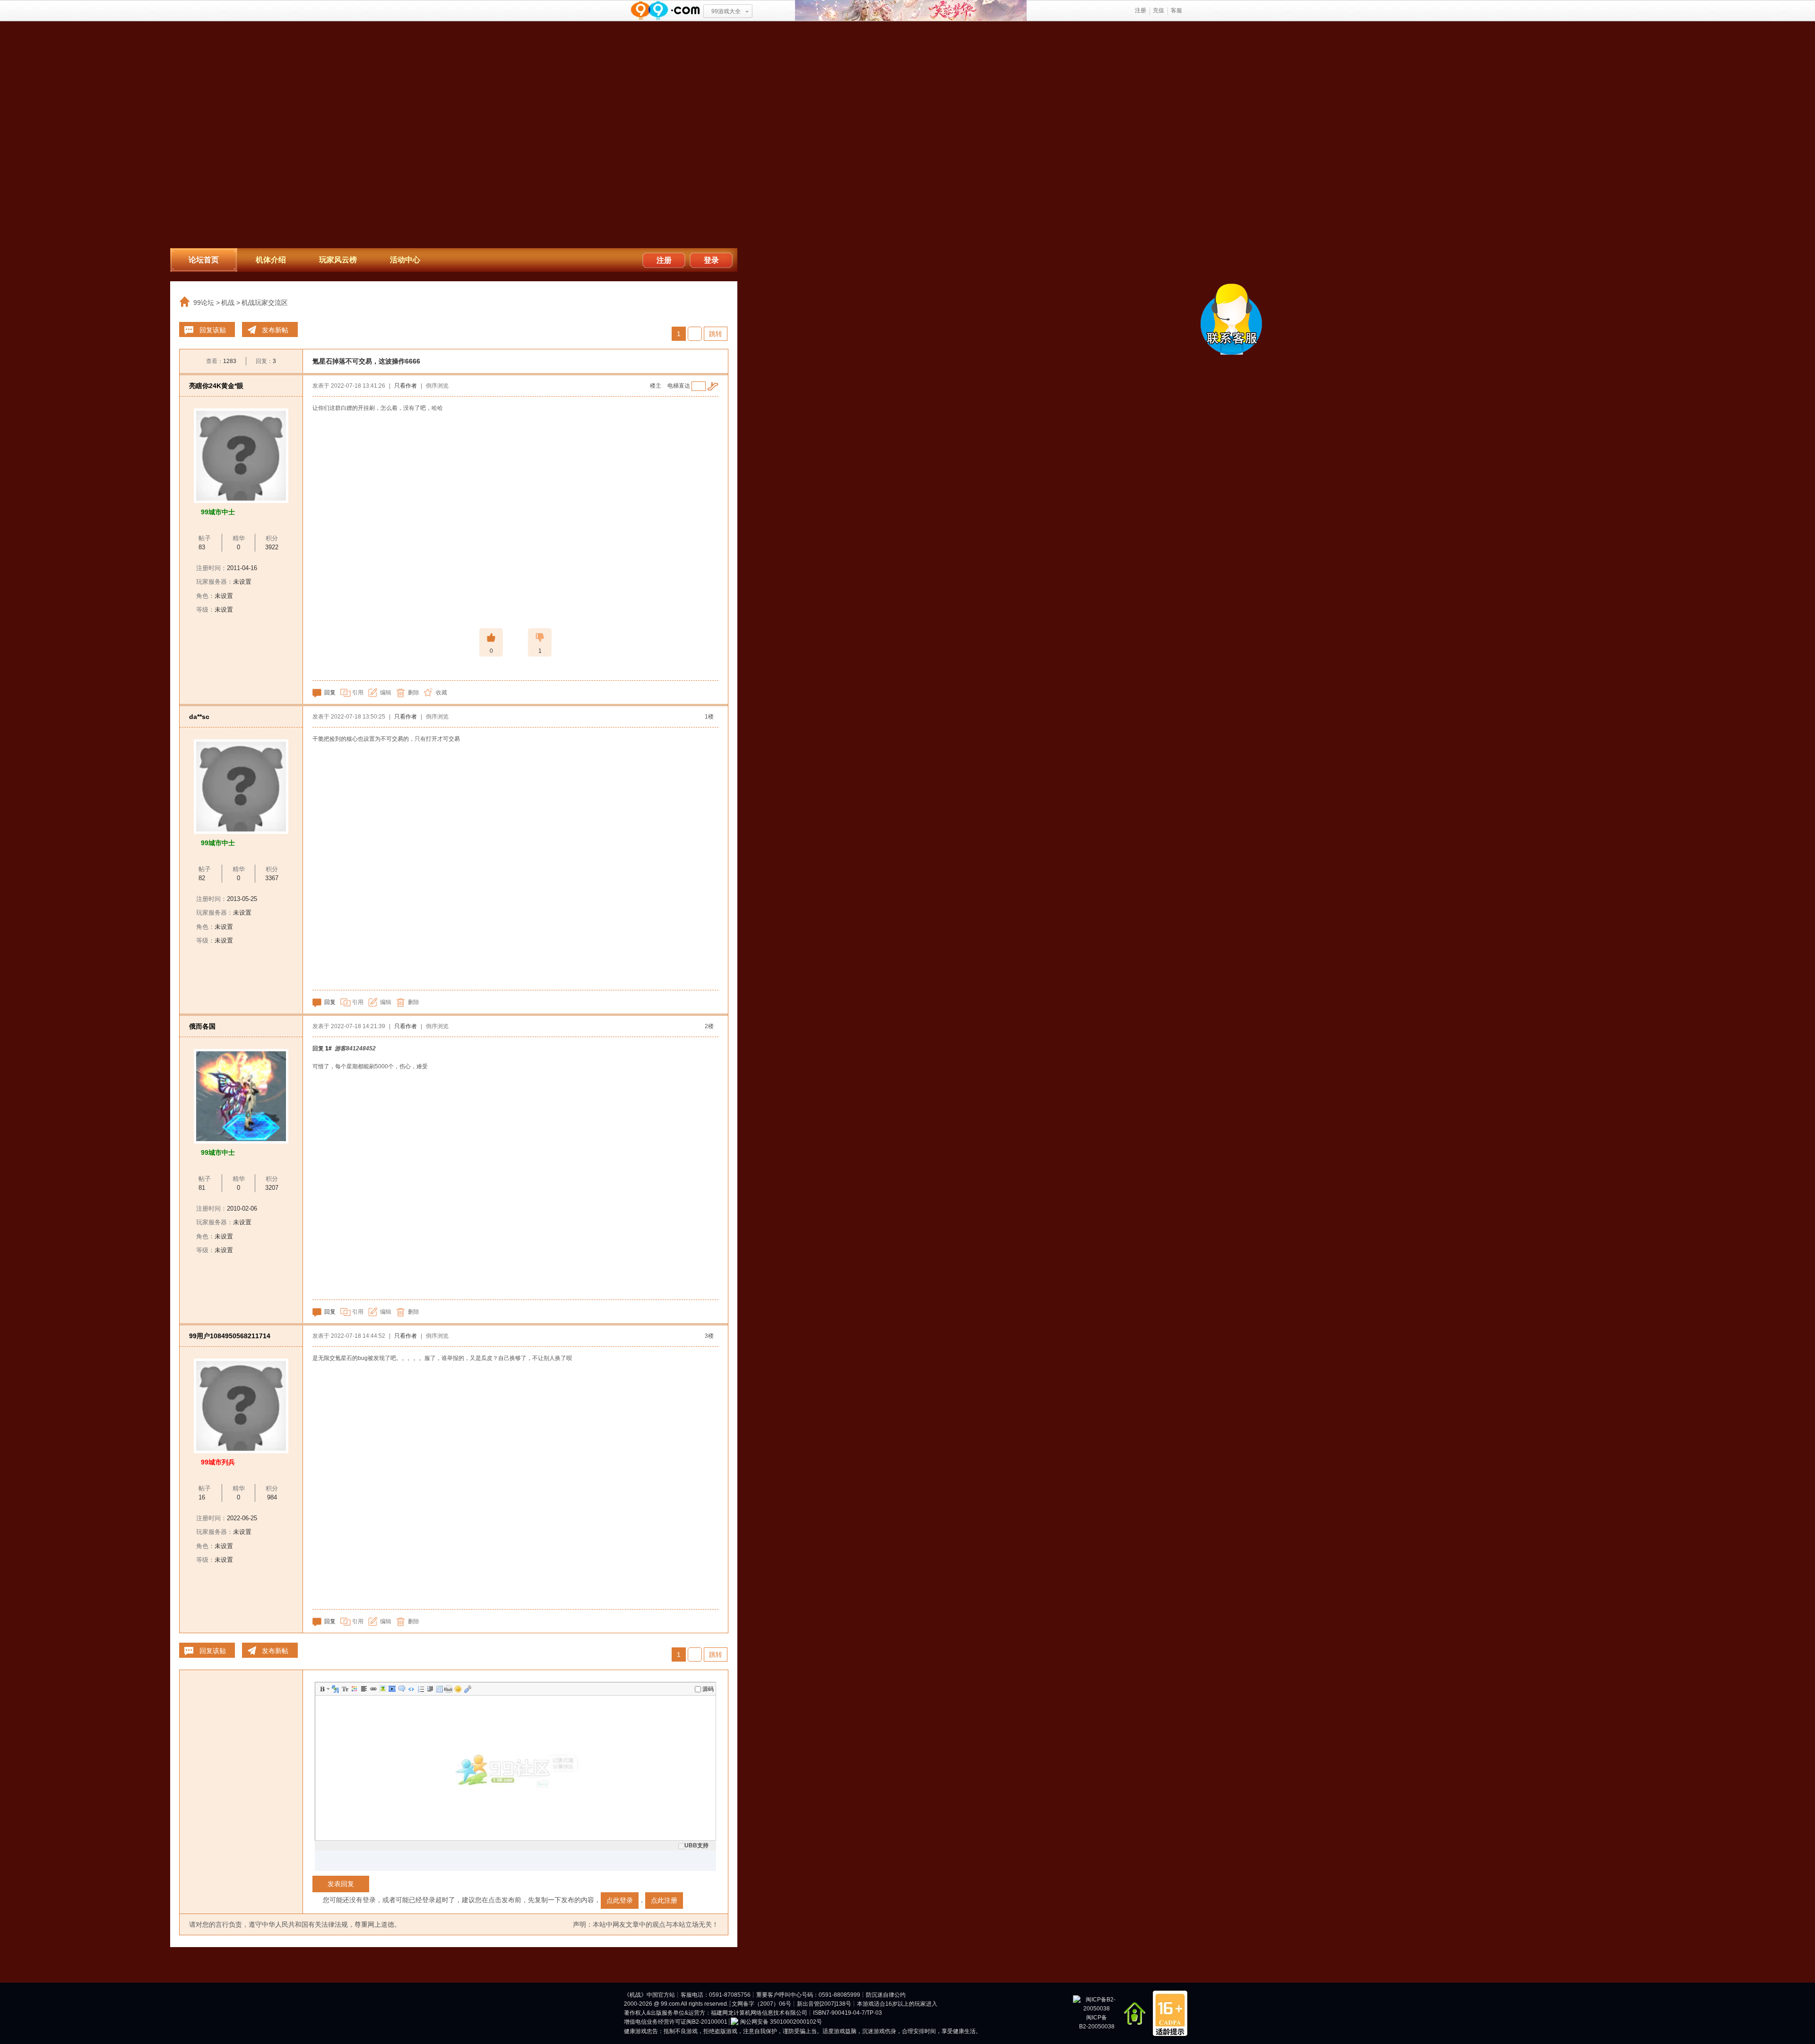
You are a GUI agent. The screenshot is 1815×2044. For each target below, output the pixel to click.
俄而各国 (202, 1026)
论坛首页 (204, 260)
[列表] (420, 1689)
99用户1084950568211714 (230, 1336)
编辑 (386, 693)
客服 (1176, 10)
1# (328, 1048)
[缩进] (429, 1689)
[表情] (458, 1689)
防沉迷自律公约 (886, 1995)
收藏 (441, 693)
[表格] (439, 1689)
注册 (1141, 10)
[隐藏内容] (448, 1689)
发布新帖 (275, 330)
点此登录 (620, 1900)
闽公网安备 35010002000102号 (781, 2022)
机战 (228, 303)
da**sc (199, 717)
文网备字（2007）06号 (761, 2004)
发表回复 (341, 1884)
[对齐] (363, 1689)
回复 (330, 693)
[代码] (410, 1689)
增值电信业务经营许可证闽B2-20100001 (676, 2022)
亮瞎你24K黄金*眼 (216, 386)
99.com (670, 2004)
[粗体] (321, 1689)
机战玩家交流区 (265, 303)
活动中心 (405, 260)
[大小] (344, 1689)
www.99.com (665, 11)
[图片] (382, 1689)
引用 (358, 693)
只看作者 (406, 386)
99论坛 (204, 303)
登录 (711, 260)
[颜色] (354, 1689)
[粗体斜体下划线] (328, 1689)
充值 (1158, 10)
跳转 (716, 334)
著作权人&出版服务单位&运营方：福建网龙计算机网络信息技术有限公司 (716, 2013)
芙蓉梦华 (911, 11)
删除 (414, 693)
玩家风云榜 (338, 260)
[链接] (372, 1689)
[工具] (467, 1689)
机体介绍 (271, 260)
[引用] (401, 1689)
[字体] (335, 1689)
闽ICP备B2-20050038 (1097, 2022)
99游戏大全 (726, 11)
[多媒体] (391, 1689)
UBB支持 (696, 1845)
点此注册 (664, 1900)
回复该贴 (213, 330)
